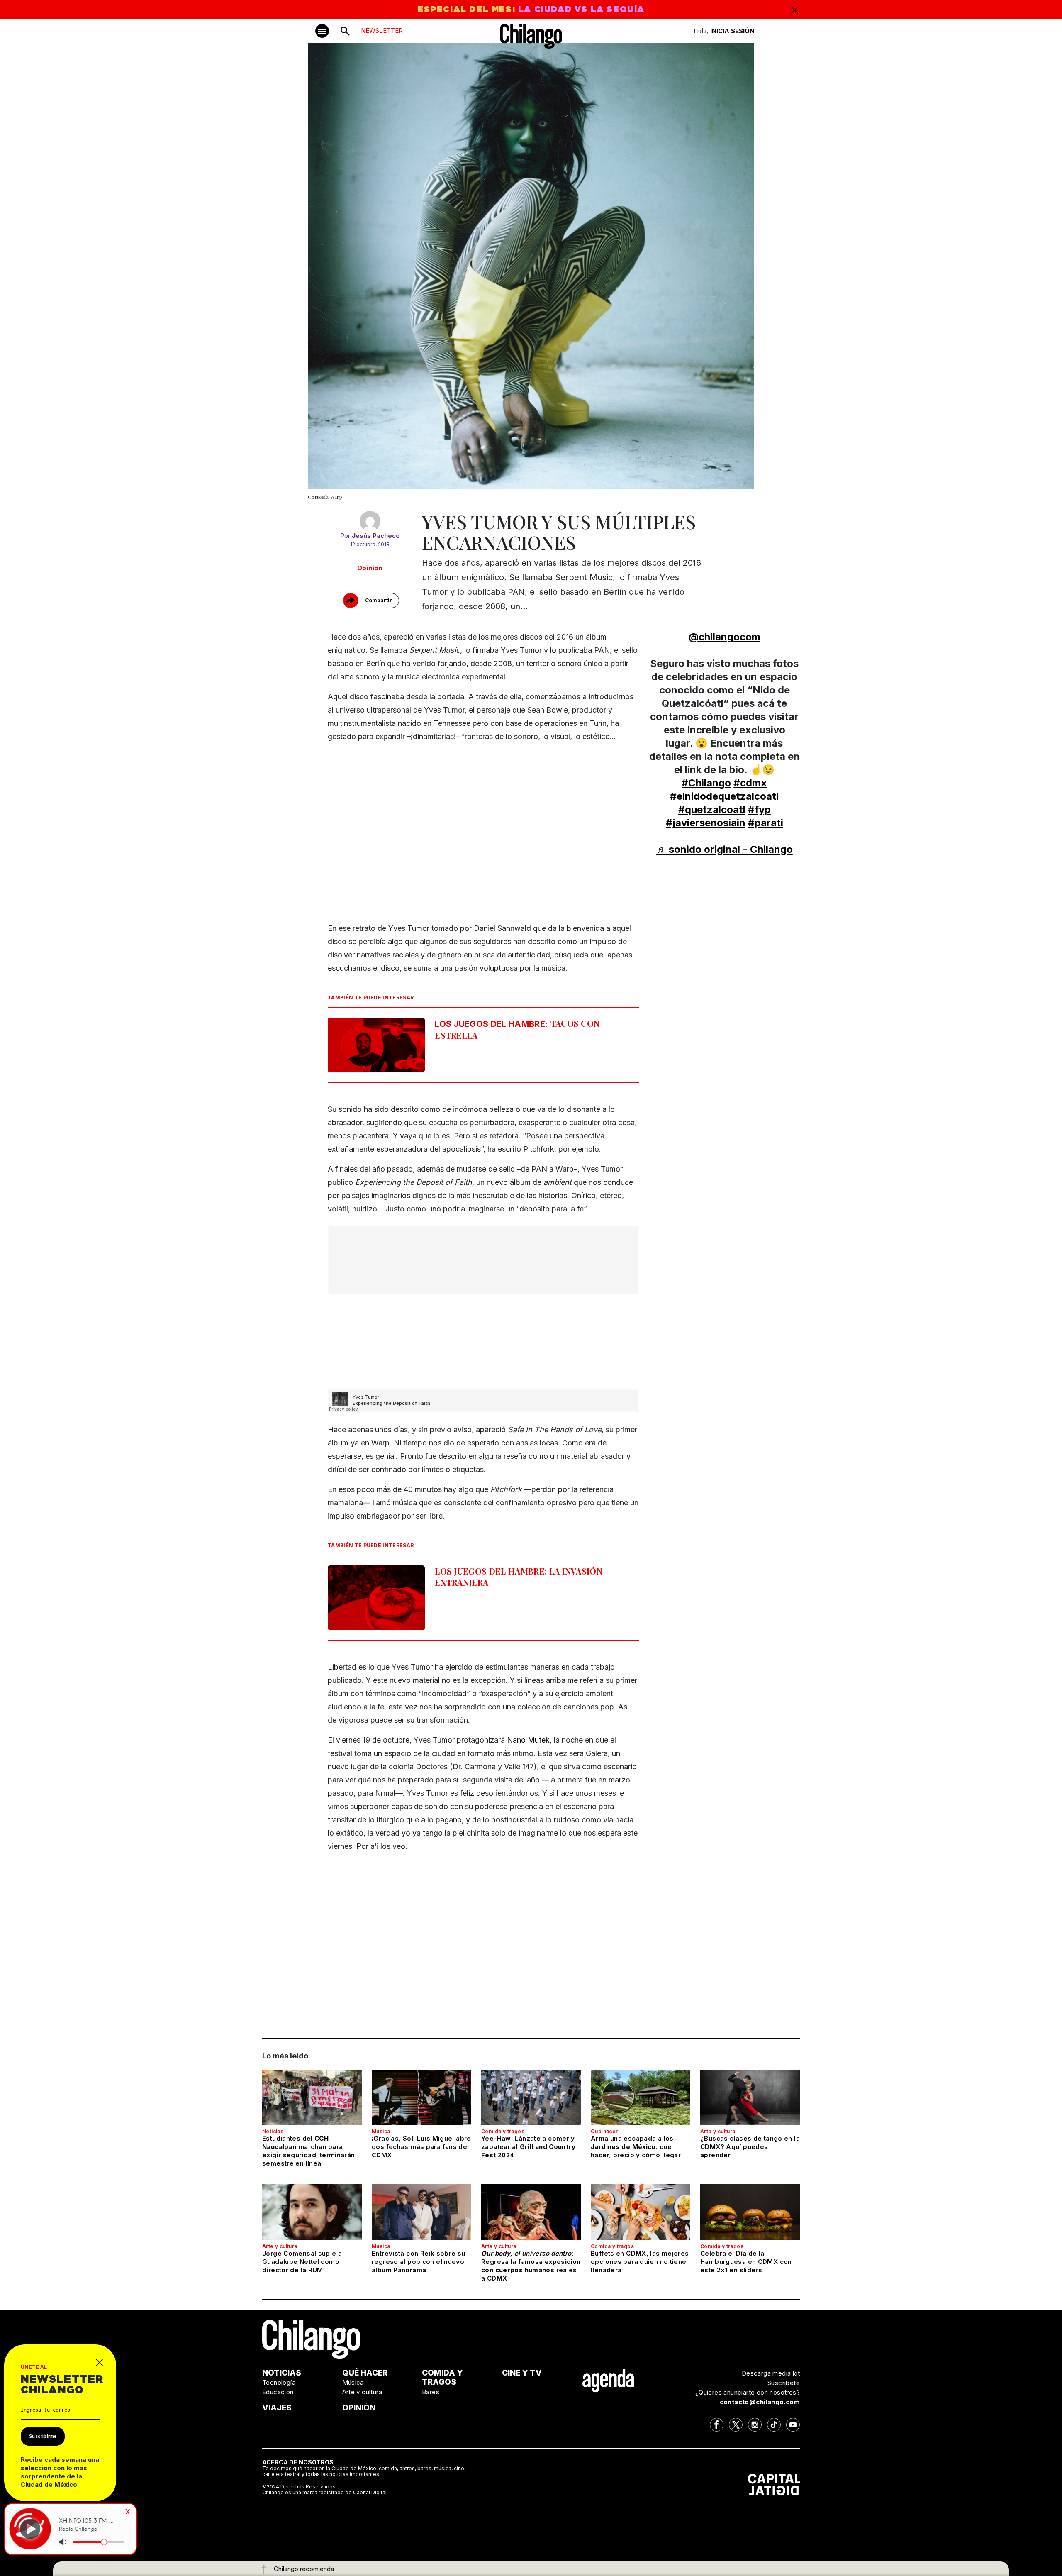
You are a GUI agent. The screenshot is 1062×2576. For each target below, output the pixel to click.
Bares (431, 2392)
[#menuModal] (322, 31)
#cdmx (750, 783)
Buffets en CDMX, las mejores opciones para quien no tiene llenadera (640, 2262)
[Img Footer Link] (608, 2381)
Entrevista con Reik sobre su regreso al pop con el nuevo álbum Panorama (419, 2262)
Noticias (273, 2131)
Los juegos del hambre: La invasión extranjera (519, 1577)
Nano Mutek (528, 1740)
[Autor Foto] (370, 521)
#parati (766, 823)
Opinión (370, 568)
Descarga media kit (771, 2373)
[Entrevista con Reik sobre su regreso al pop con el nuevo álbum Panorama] (421, 2212)
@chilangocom (725, 637)
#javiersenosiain (706, 823)
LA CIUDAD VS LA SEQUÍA (581, 10)
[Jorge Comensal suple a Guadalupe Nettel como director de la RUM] (312, 2212)
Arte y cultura (718, 2131)
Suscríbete (784, 2383)
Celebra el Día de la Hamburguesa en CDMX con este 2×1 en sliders (746, 2262)
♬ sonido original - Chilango (725, 849)
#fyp (759, 809)
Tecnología (279, 2382)
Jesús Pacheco (376, 536)
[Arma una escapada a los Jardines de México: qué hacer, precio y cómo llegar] (641, 2097)
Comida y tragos (503, 2131)
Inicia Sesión (732, 31)
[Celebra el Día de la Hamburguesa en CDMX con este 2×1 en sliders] (750, 2212)
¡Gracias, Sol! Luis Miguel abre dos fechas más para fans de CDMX (421, 2147)
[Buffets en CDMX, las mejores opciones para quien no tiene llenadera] (641, 2212)
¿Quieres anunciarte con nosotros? (748, 2392)
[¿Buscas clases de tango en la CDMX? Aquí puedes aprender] (750, 2097)
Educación (278, 2392)
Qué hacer (604, 2131)
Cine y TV (522, 2373)
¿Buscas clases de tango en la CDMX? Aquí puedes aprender (750, 2147)
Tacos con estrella (517, 1029)
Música (381, 2131)
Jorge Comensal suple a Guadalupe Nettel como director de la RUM (302, 2262)
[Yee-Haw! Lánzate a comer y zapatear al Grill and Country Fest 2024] (531, 2097)
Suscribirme (43, 2436)
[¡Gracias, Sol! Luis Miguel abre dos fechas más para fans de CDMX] (421, 2097)
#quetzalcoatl (712, 809)
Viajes (277, 2408)
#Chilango (706, 783)
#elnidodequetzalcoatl (724, 796)
